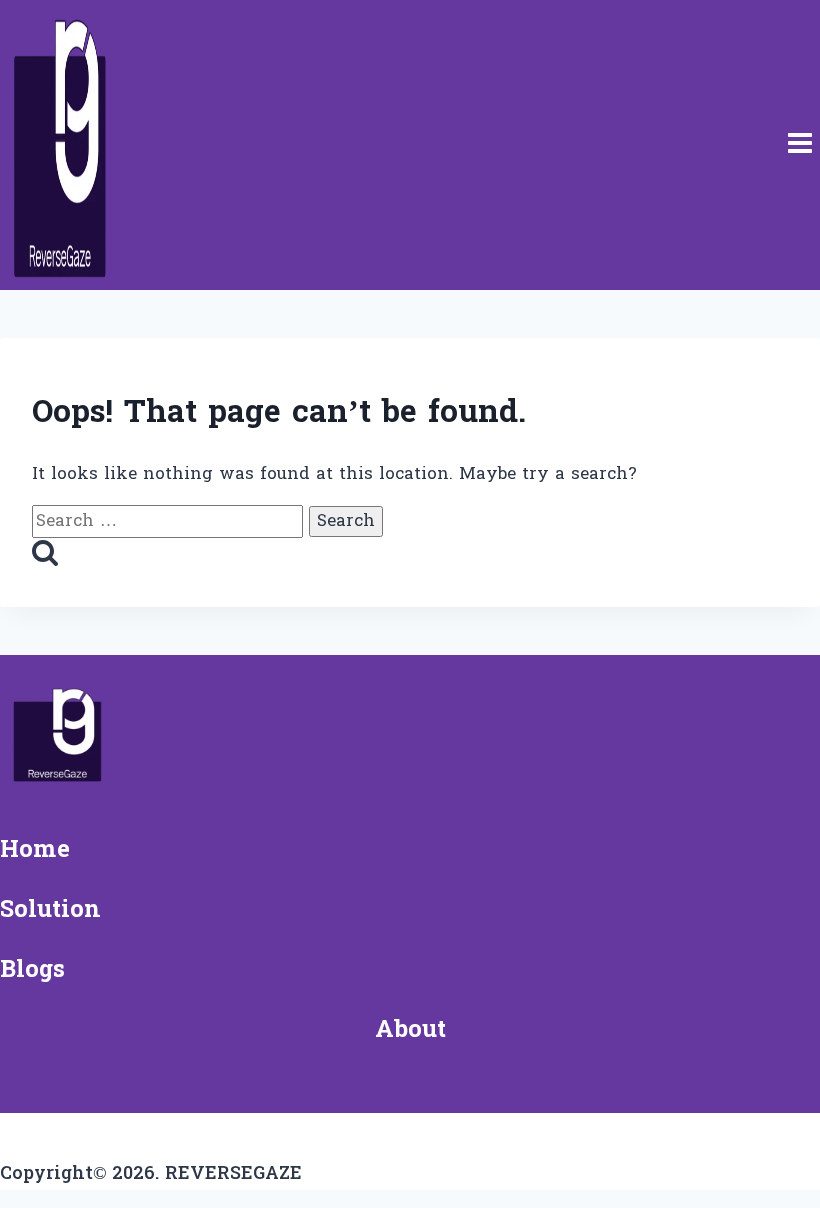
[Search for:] (170, 521)
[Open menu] (799, 145)
